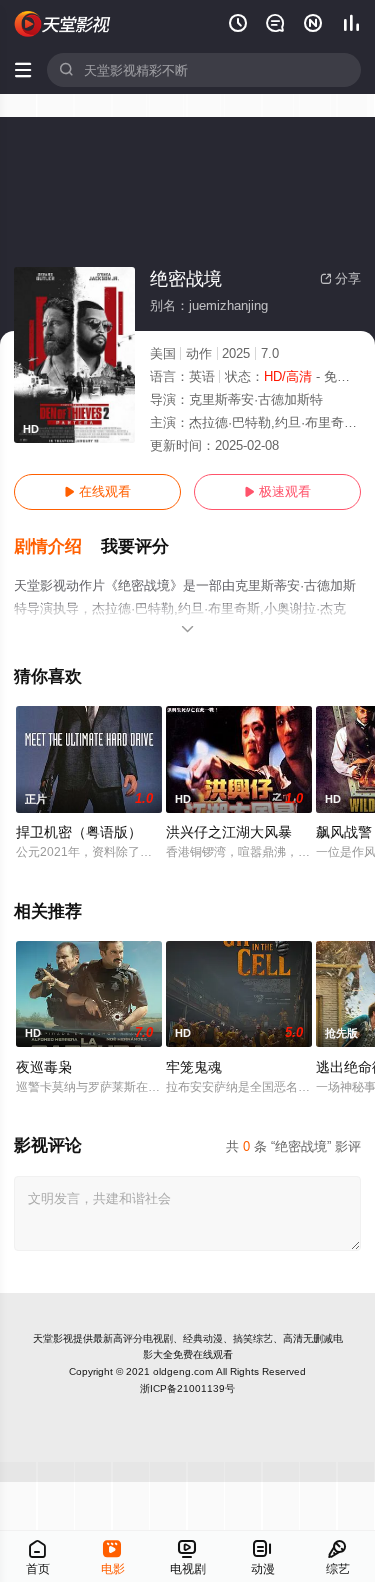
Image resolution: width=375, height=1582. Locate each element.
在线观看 (97, 491)
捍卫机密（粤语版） (79, 832)
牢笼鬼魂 (194, 1067)
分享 (340, 278)
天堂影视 (53, 1338)
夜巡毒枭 (44, 1067)
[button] (57, 547)
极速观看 (277, 491)
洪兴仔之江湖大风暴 (229, 832)
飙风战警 (344, 832)
